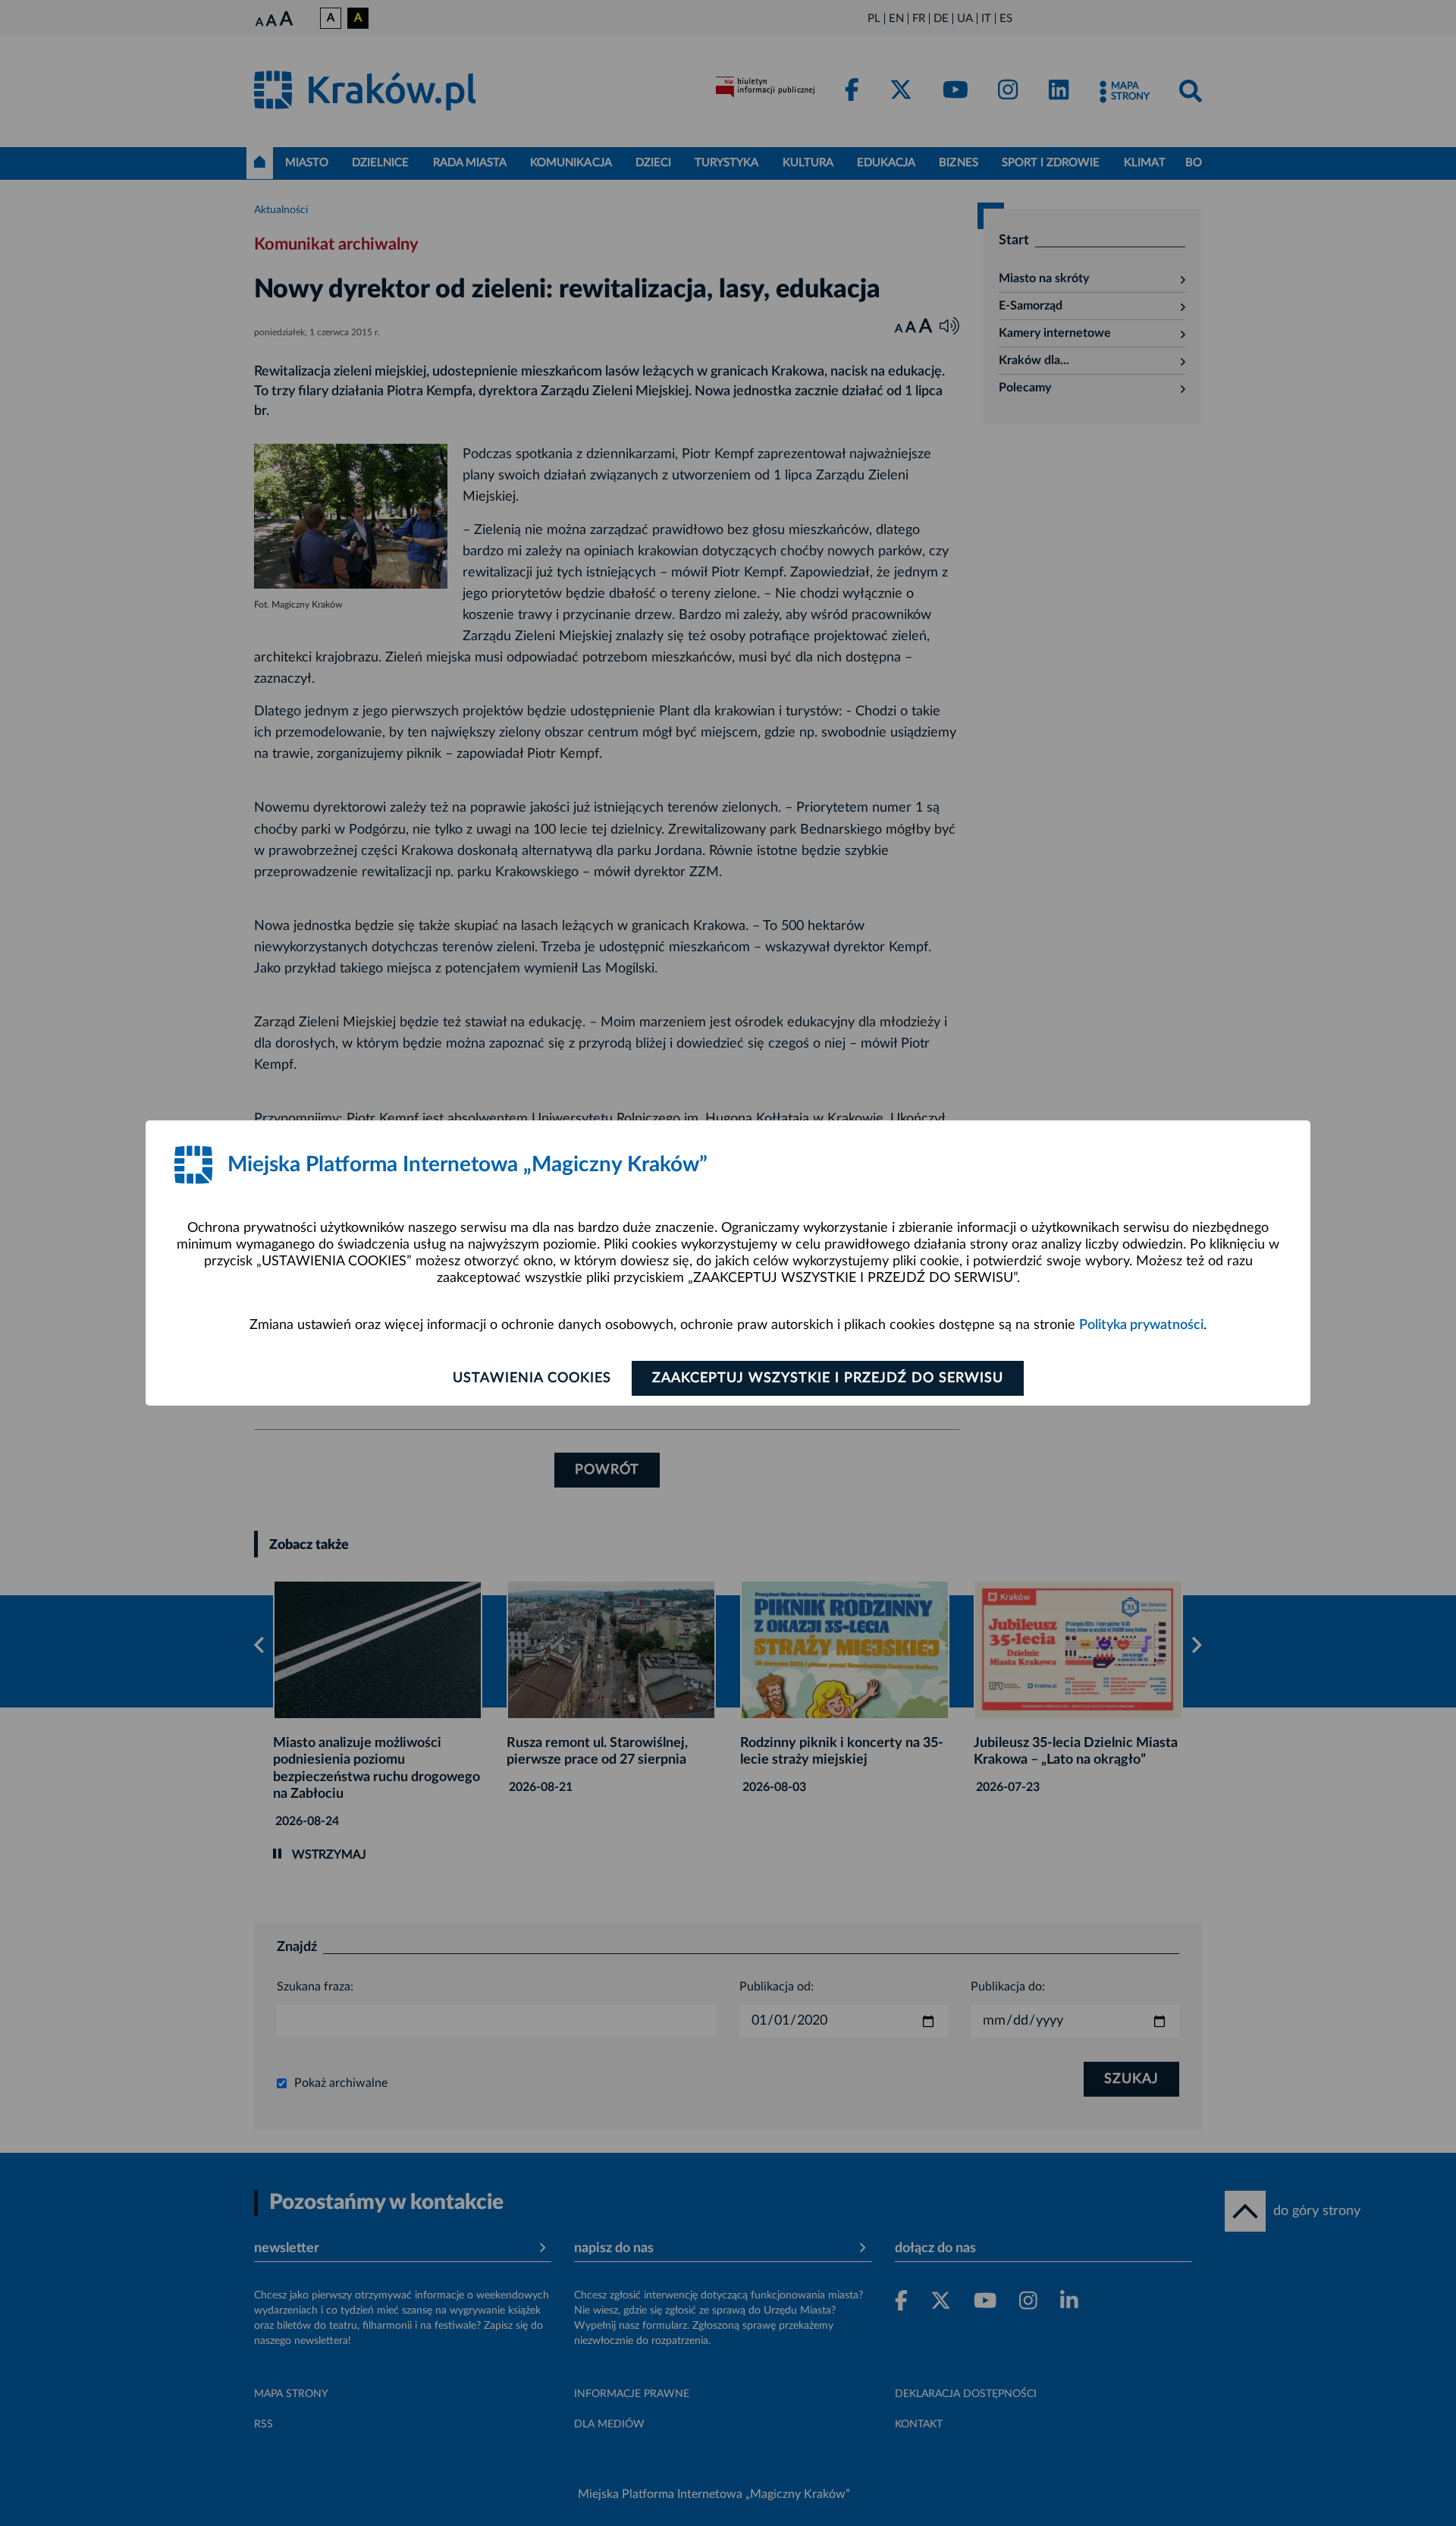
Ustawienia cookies (532, 1378)
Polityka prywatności (1141, 1325)
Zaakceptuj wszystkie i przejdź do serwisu (828, 1378)
